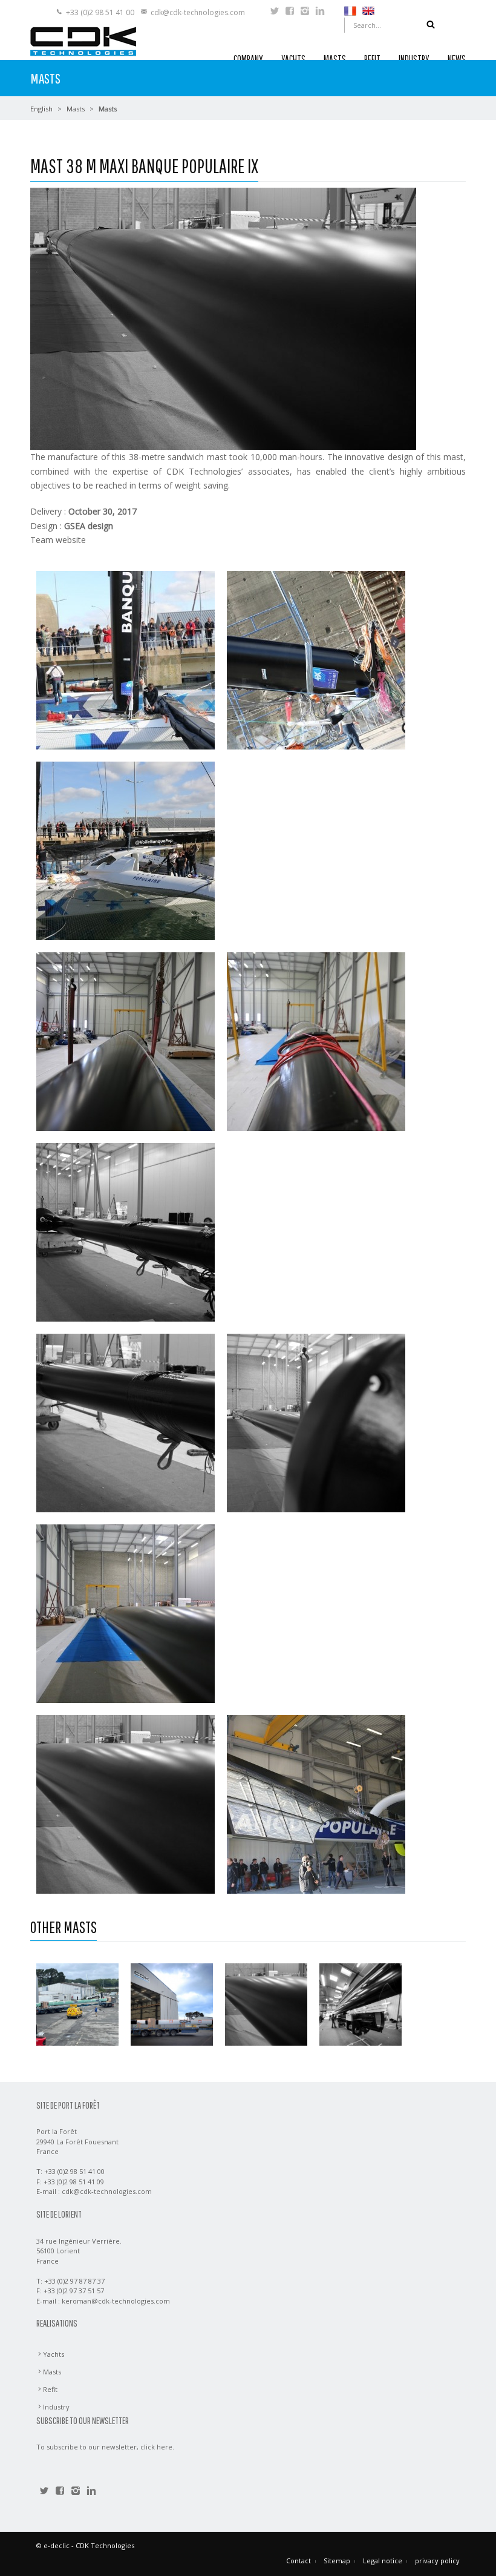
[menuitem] (350, 10)
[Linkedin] (320, 12)
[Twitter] (275, 12)
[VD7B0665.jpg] (316, 1422)
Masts (76, 109)
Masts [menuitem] (52, 2372)
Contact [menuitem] (299, 2561)
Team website (58, 540)
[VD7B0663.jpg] (126, 1422)
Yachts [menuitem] (54, 2354)
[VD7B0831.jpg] (316, 659)
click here (156, 2447)
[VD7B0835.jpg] (126, 659)
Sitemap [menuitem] (337, 2561)
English (41, 109)
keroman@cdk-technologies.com (116, 2301)
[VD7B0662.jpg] (126, 1231)
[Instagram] (305, 12)
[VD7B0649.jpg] (316, 1040)
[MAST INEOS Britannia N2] (77, 2004)
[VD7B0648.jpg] (126, 1040)
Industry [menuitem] (56, 2407)
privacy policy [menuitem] (437, 2561)
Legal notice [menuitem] (383, 2561)
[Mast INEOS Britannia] (172, 2004)
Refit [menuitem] (50, 2389)
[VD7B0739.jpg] (316, 1803)
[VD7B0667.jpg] (126, 1803)
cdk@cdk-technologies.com (198, 12)
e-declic (57, 2545)
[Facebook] (290, 12)
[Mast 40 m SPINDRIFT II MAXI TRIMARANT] (361, 2004)
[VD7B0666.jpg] (126, 1612)
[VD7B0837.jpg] (126, 850)
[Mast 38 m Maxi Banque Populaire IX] (266, 2004)
